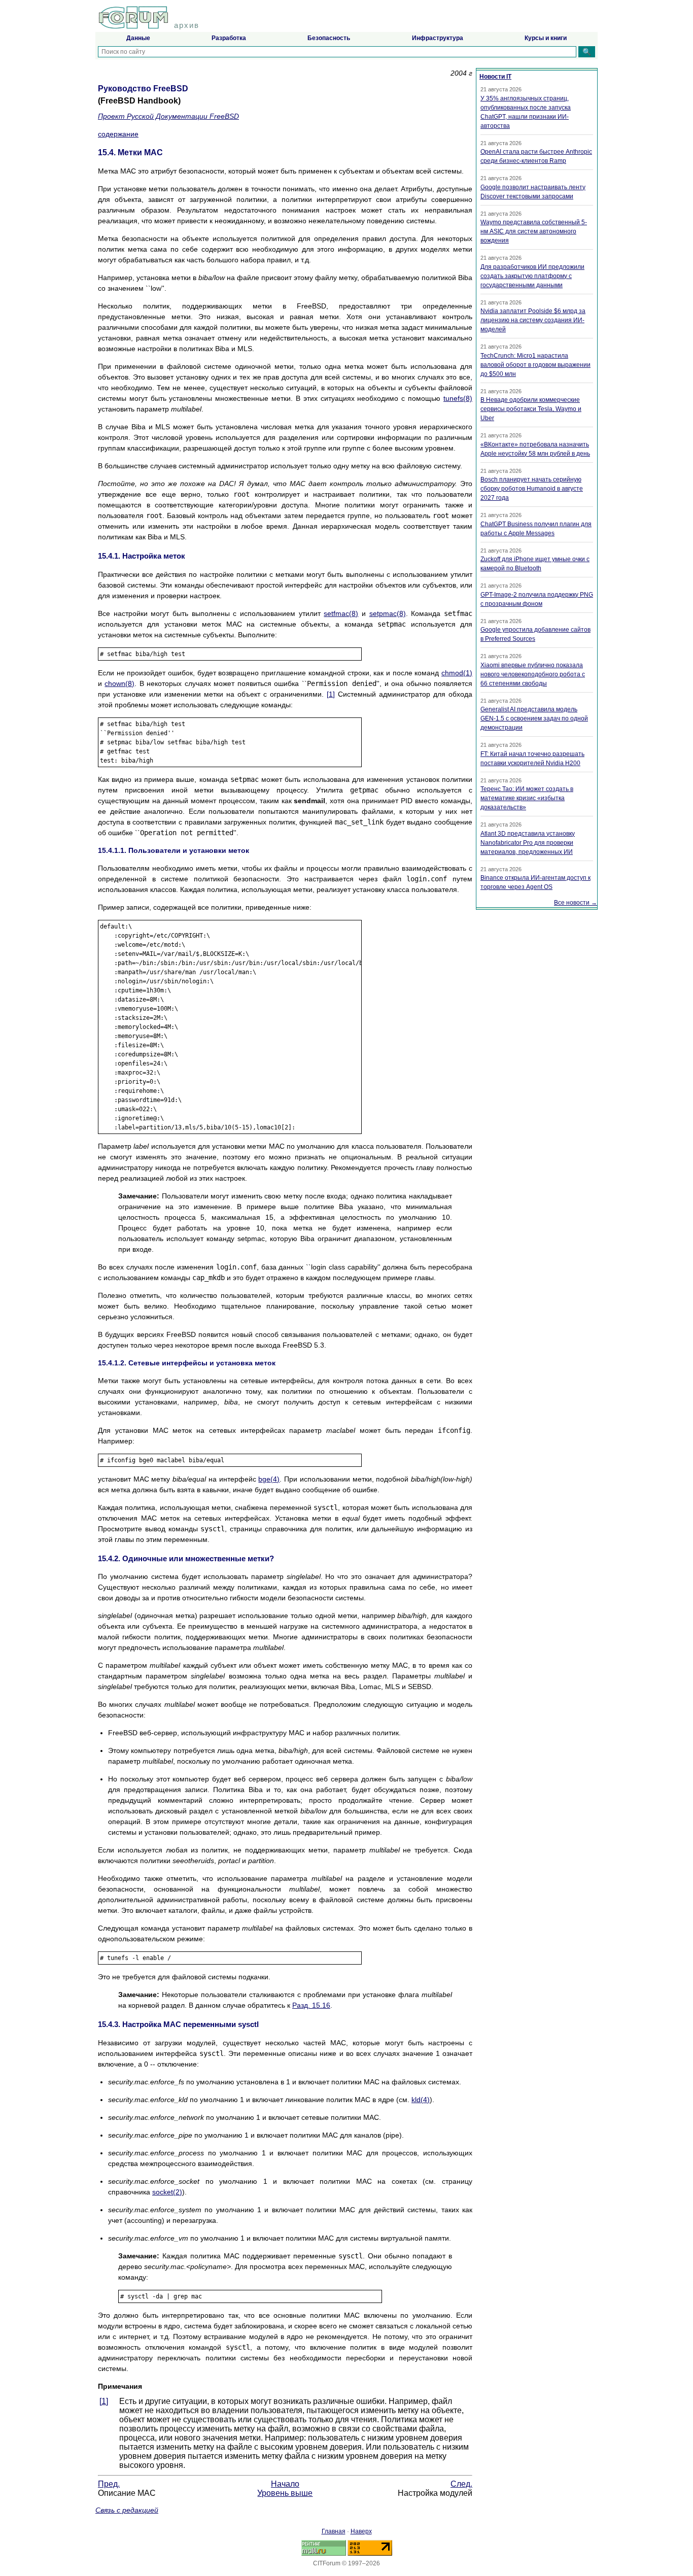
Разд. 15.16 (311, 2005)
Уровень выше (285, 2493)
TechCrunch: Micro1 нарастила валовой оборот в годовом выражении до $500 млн (535, 365)
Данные (138, 38)
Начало (285, 2484)
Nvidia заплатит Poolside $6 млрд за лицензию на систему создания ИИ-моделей (533, 320)
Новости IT (495, 77)
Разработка (229, 38)
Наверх (361, 2531)
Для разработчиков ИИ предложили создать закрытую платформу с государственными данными (532, 276)
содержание (118, 134)
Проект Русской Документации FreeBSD (168, 116)
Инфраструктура (438, 38)
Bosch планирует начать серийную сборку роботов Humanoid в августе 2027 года (532, 489)
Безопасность (329, 38)
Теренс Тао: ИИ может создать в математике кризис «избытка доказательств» (527, 798)
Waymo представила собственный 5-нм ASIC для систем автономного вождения (534, 231)
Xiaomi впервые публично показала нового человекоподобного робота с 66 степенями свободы (533, 674)
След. (461, 2484)
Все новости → (576, 903)
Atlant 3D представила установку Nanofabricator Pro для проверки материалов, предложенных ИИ (528, 843)
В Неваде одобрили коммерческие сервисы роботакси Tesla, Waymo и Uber (531, 409)
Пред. (109, 2484)
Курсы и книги (546, 38)
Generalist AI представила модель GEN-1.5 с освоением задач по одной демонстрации (534, 718)
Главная (334, 2531)
